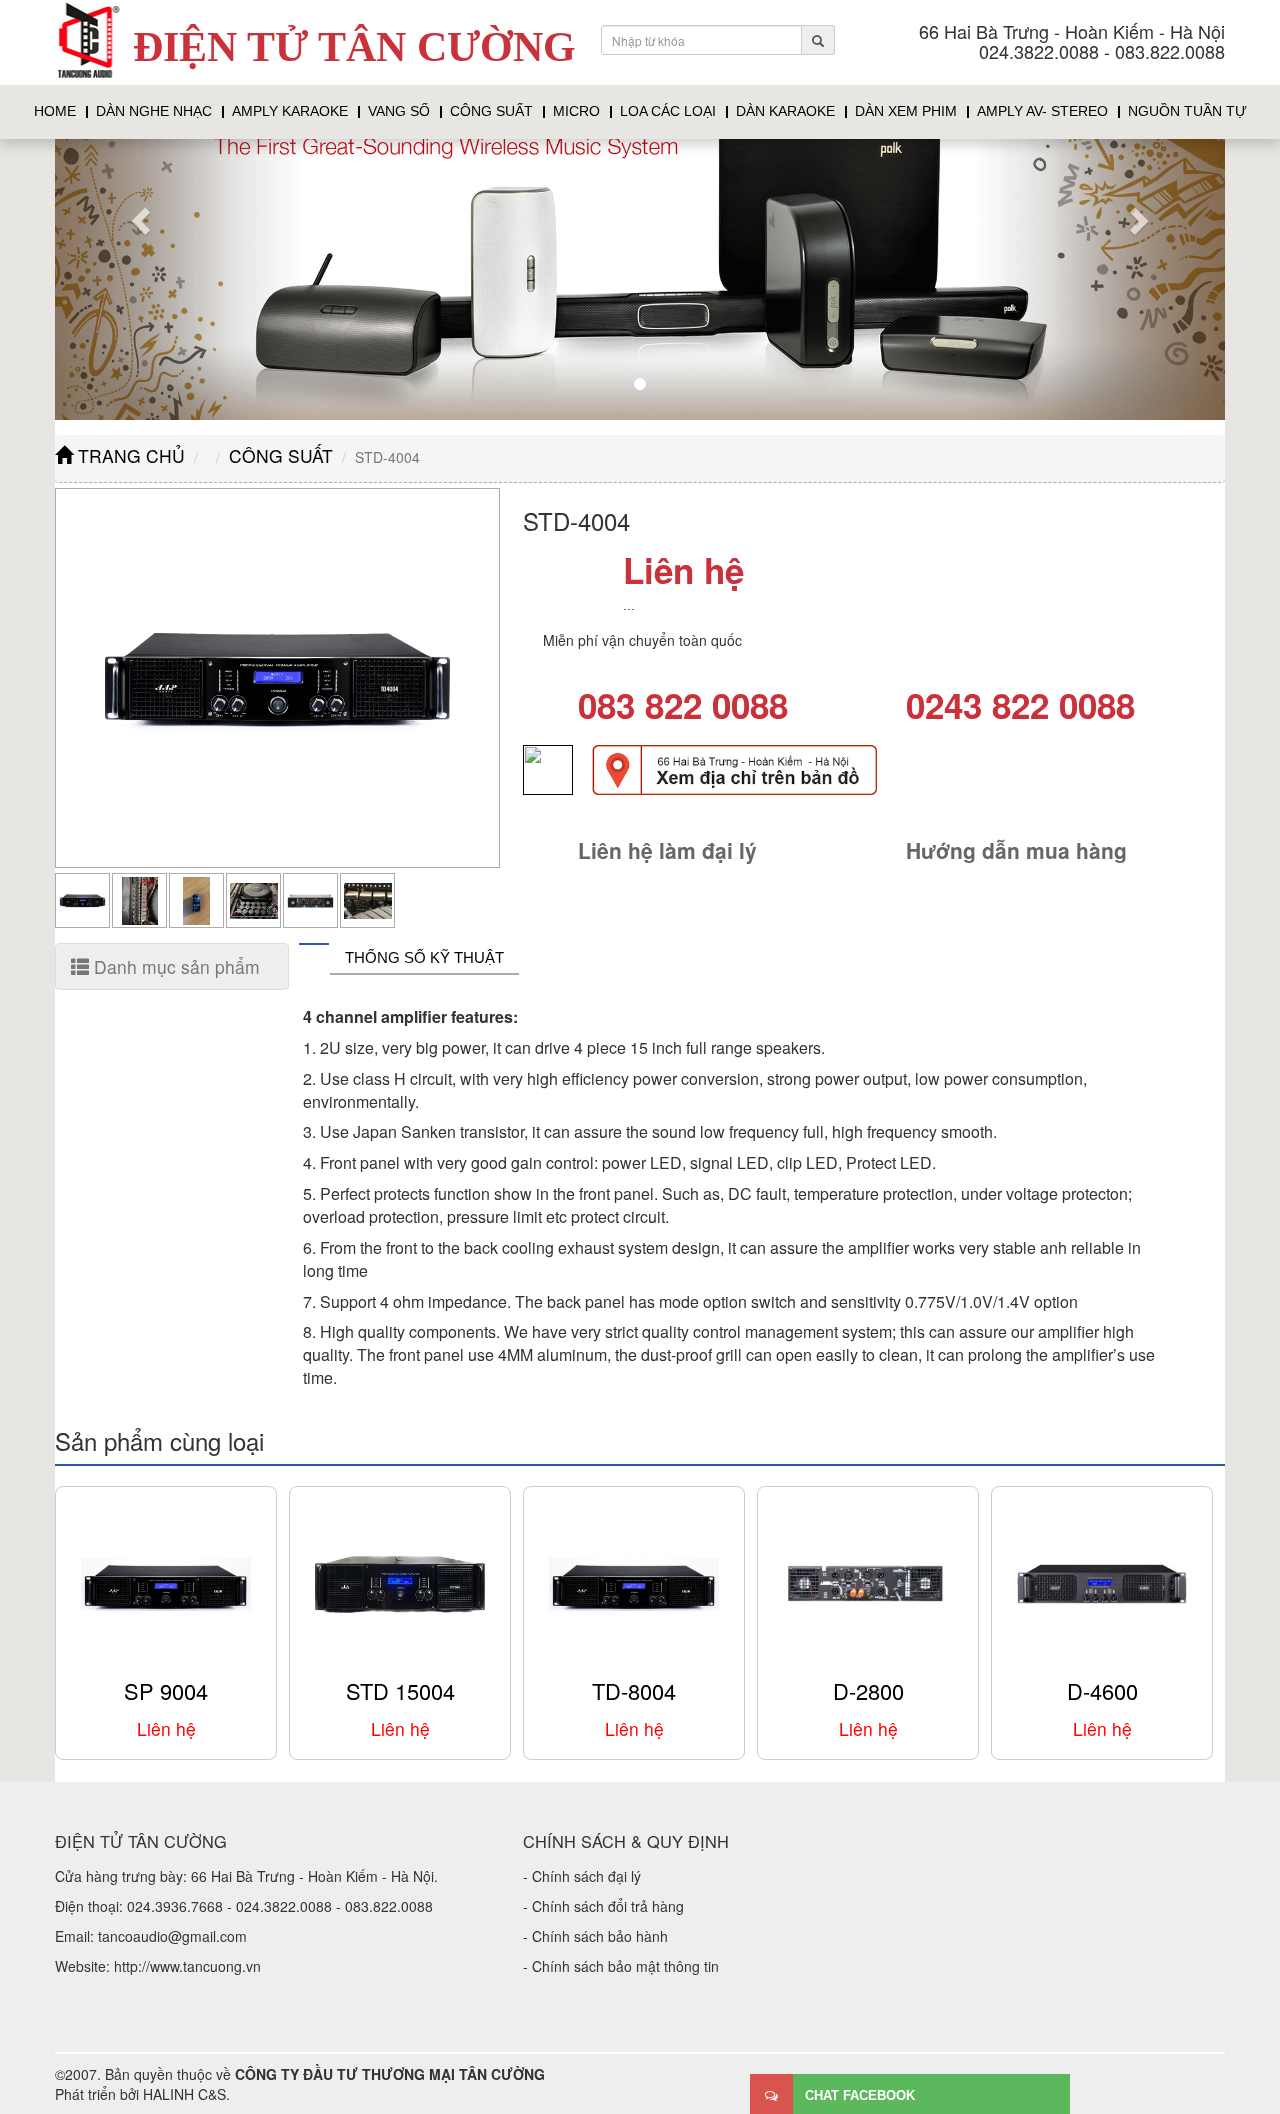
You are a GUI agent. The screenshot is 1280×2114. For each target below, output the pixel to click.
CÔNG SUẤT (491, 111)
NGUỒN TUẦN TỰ (1187, 111)
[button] (143, 220)
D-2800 (868, 1690)
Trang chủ (129, 455)
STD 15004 (400, 1690)
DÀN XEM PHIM (906, 111)
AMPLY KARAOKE (290, 111)
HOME (55, 111)
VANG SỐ (399, 111)
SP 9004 (166, 1690)
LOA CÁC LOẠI (668, 111)
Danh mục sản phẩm (174, 966)
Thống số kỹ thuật (424, 957)
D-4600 (1102, 1690)
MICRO (576, 111)
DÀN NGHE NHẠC (154, 111)
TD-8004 (634, 1690)
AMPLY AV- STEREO (1042, 111)
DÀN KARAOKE (785, 111)
